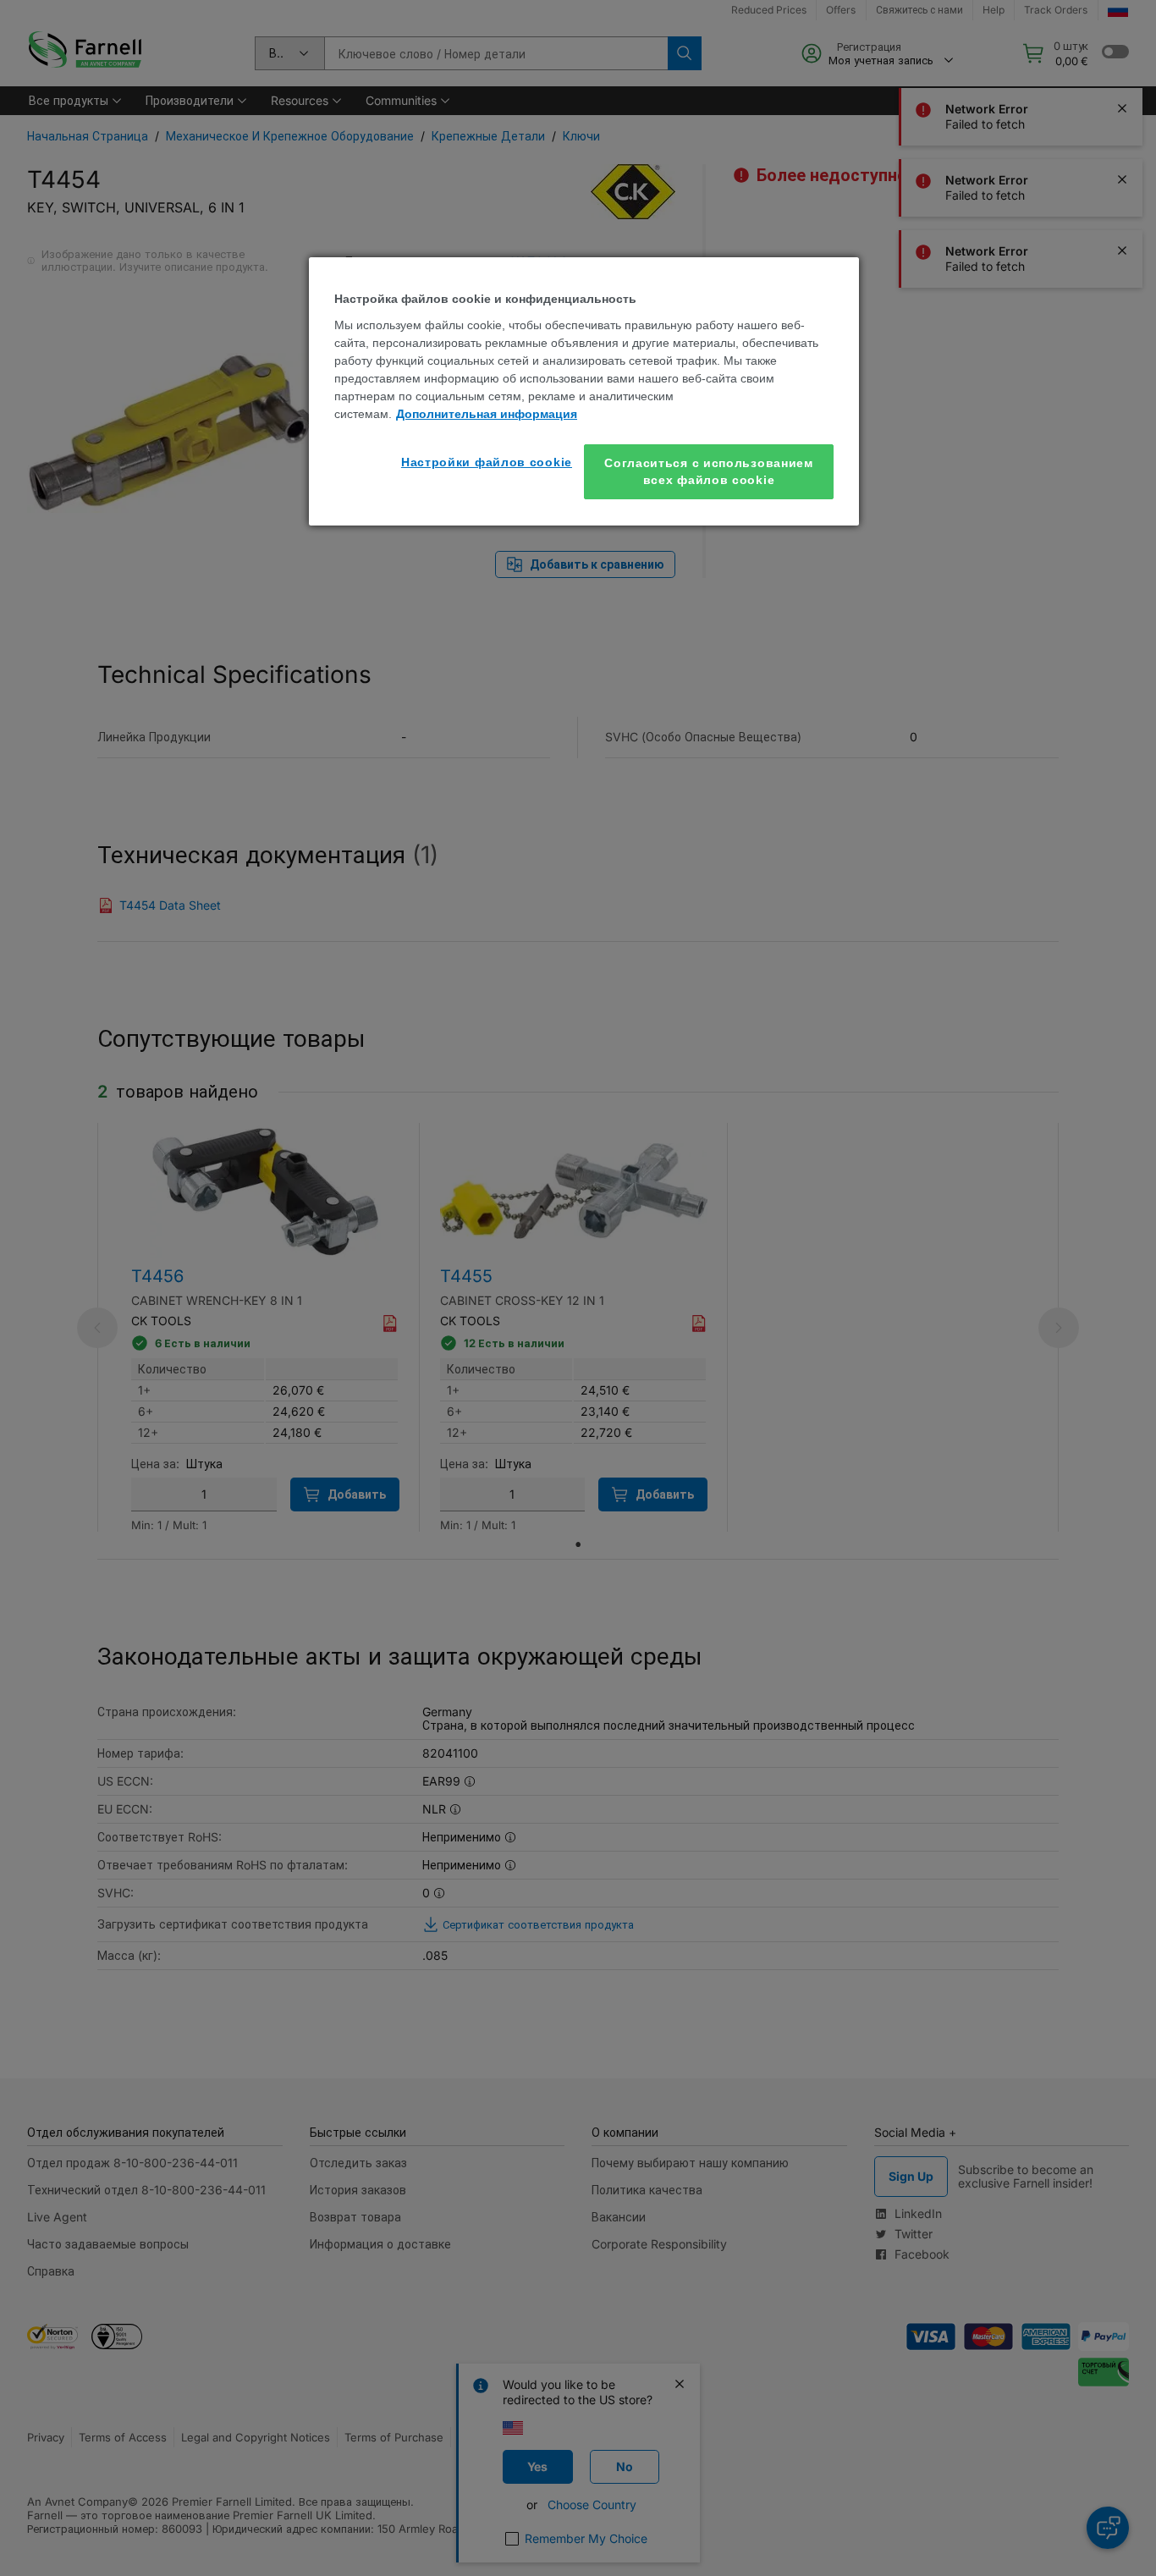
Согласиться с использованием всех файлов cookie (709, 471)
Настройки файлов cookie (487, 462)
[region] (584, 391)
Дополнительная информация (487, 414)
